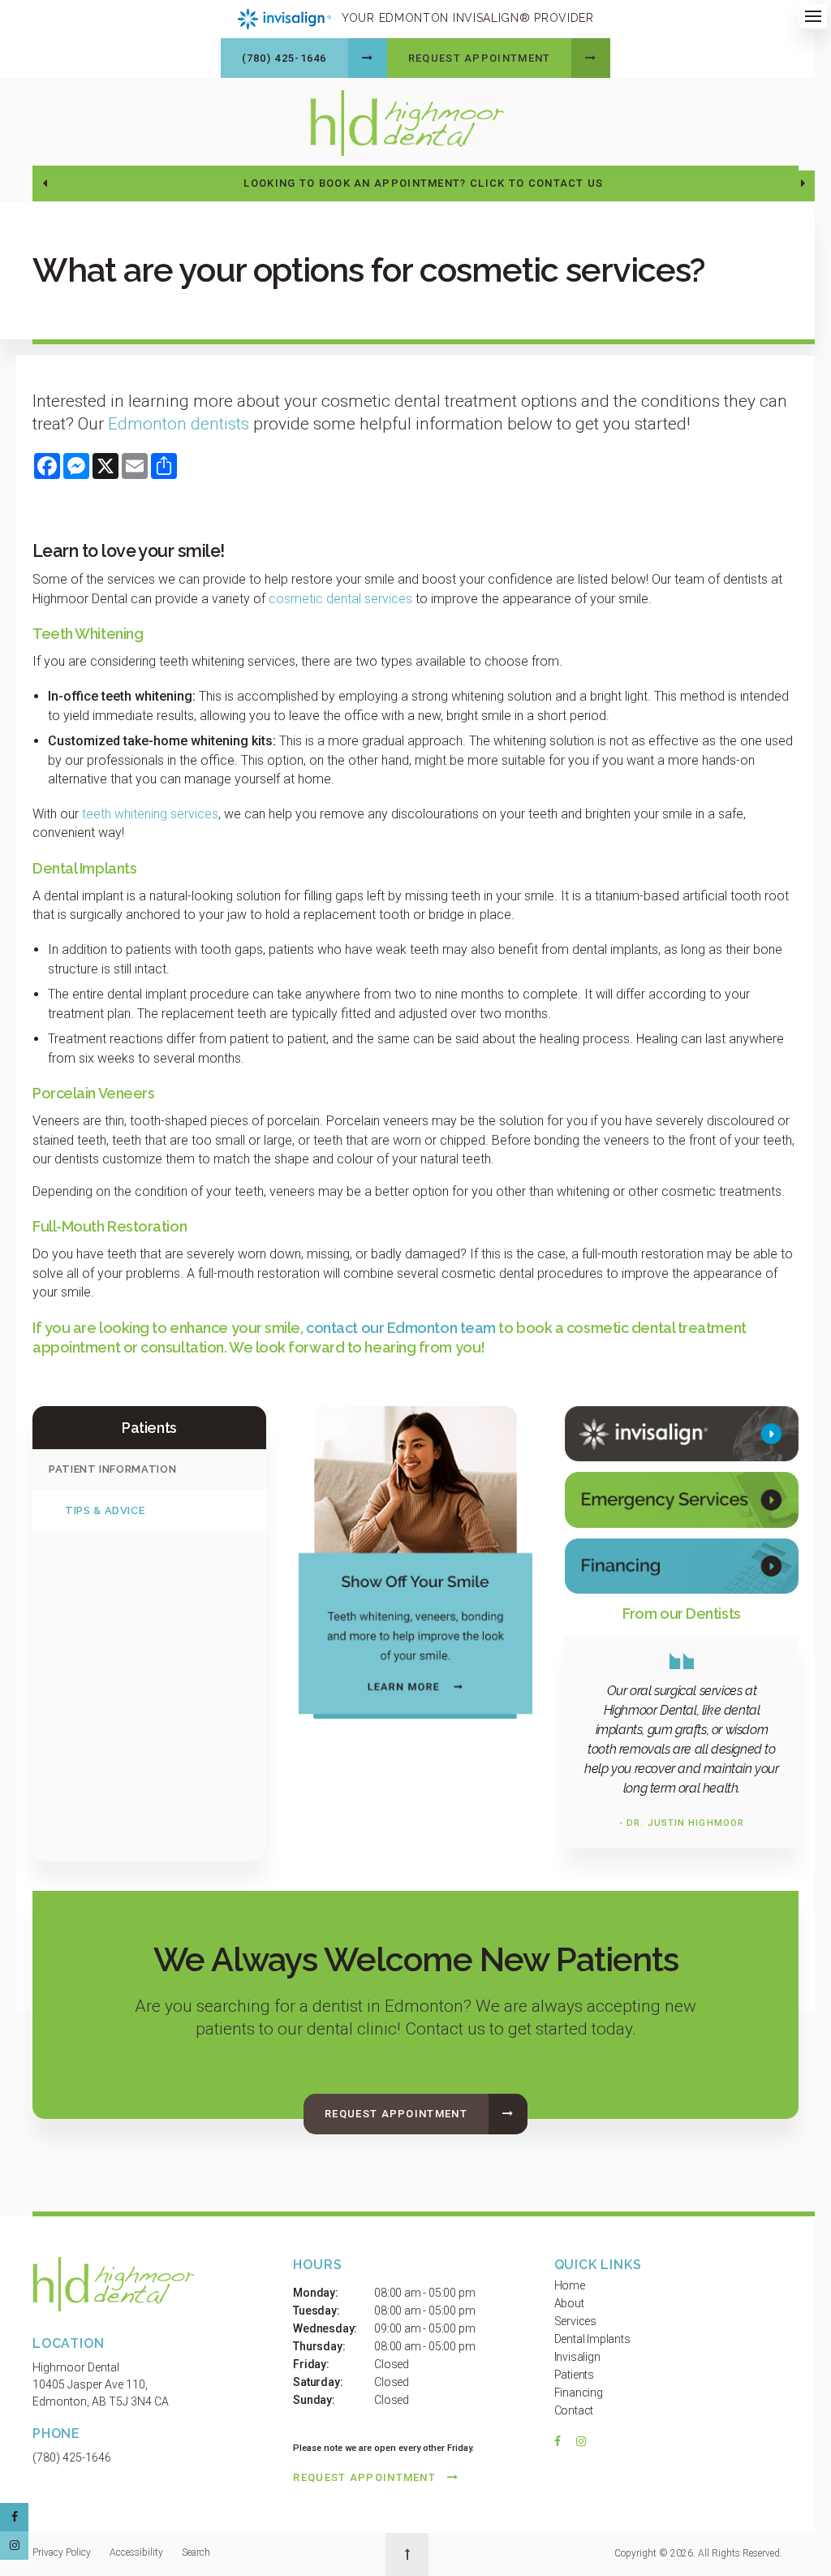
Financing (579, 2393)
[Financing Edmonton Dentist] (682, 1566)
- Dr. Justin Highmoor (682, 1823)
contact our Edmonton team (401, 1328)
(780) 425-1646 (284, 58)
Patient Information (112, 1469)
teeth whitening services (150, 814)
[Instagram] (578, 2445)
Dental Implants (592, 2339)
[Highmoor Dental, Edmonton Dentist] (114, 2287)
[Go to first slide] (803, 183)
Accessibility (136, 2552)
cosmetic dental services (340, 599)
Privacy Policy (62, 2552)
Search (196, 2552)
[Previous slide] (45, 183)
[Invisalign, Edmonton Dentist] (682, 1433)
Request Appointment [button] (480, 58)
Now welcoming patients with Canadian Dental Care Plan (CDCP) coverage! (424, 183)
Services (575, 2321)
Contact (574, 2410)
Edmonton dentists (179, 424)
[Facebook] (562, 2445)
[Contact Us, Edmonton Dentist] (682, 1499)
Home (570, 2285)
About (569, 2303)
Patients (574, 2375)
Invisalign (577, 2357)
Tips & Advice (105, 1510)
